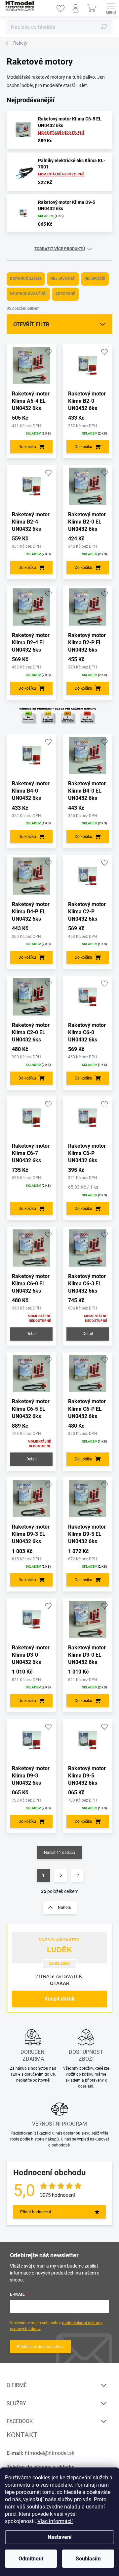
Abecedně (65, 294)
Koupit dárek (59, 1999)
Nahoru (65, 1908)
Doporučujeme (26, 279)
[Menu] (111, 8)
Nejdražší (95, 279)
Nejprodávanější (28, 294)
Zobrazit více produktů (60, 249)
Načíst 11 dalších (59, 1853)
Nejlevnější (63, 279)
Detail (32, 1334)
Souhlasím (88, 2559)
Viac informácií (55, 2521)
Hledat (104, 27)
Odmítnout (31, 2559)
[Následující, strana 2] (60, 1875)
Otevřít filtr (31, 324)
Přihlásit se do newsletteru (40, 2347)
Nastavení (59, 2537)
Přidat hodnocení (36, 2212)
